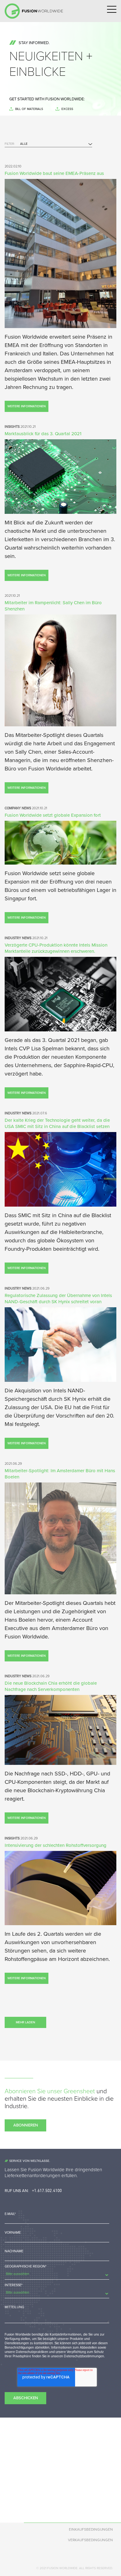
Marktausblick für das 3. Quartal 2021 (43, 434)
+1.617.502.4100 (47, 2190)
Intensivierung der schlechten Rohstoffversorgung (56, 1845)
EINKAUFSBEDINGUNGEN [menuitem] (91, 2529)
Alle (27, 156)
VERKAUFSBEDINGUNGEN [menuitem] (90, 2540)
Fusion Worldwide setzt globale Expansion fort (53, 815)
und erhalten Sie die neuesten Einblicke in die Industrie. (59, 2099)
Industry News (35, 169)
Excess (67, 109)
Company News (36, 194)
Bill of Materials (29, 109)
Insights (30, 181)
